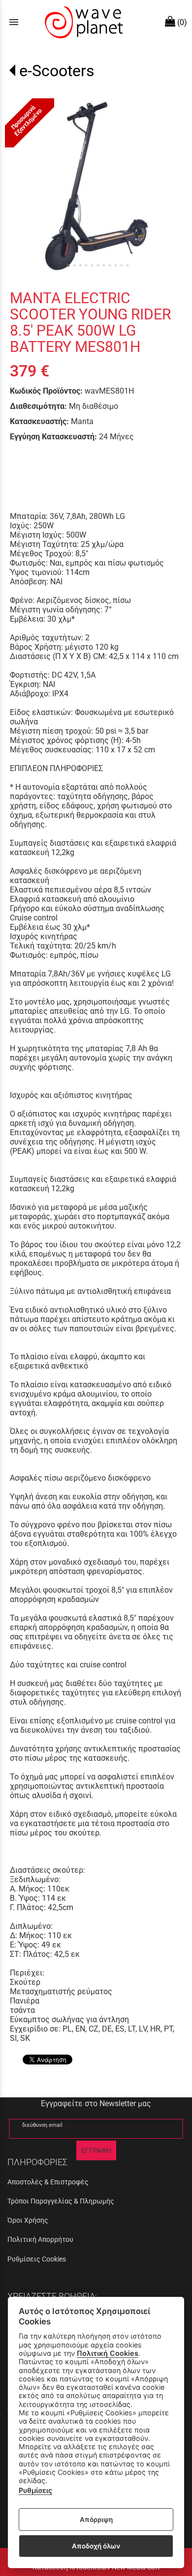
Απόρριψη (96, 2519)
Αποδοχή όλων (96, 2546)
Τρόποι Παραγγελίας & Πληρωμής (61, 2201)
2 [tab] (74, 265)
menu (14, 22)
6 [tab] (98, 265)
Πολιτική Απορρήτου (40, 2239)
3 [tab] (80, 265)
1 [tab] (68, 265)
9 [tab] (116, 265)
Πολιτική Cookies (108, 2353)
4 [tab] (86, 265)
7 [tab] (104, 265)
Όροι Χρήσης (28, 2220)
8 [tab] (110, 265)
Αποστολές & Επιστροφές (48, 2182)
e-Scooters (57, 71)
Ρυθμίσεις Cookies (37, 2259)
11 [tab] (128, 265)
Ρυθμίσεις (35, 2490)
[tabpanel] (96, 184)
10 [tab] (122, 265)
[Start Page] (83, 22)
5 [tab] (92, 265)
